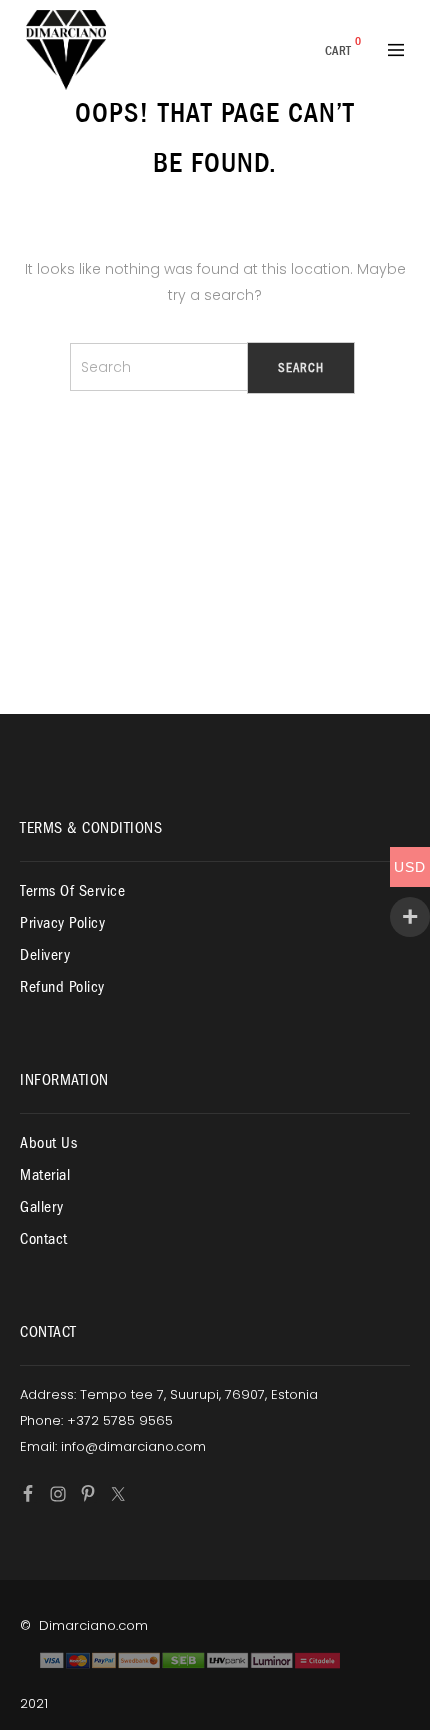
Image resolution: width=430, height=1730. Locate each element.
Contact (44, 1239)
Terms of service (72, 891)
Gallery (42, 1207)
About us (48, 1143)
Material (45, 1175)
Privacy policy (62, 923)
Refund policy (62, 987)
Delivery (45, 955)
